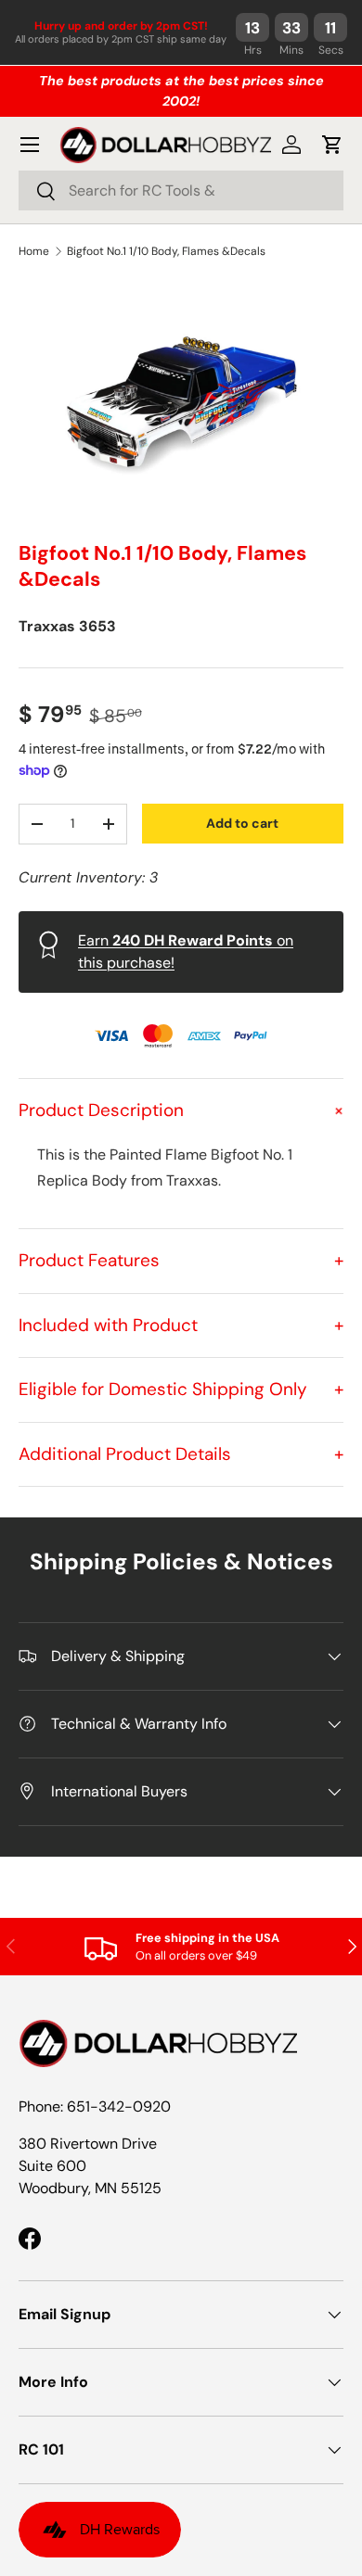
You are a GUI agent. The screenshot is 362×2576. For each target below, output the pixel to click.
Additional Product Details (181, 1454)
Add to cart (242, 823)
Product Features (181, 1260)
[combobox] (181, 190)
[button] (332, 145)
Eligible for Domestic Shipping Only (181, 1389)
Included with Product (181, 1325)
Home (34, 251)
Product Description (181, 1110)
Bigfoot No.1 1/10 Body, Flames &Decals (166, 251)
